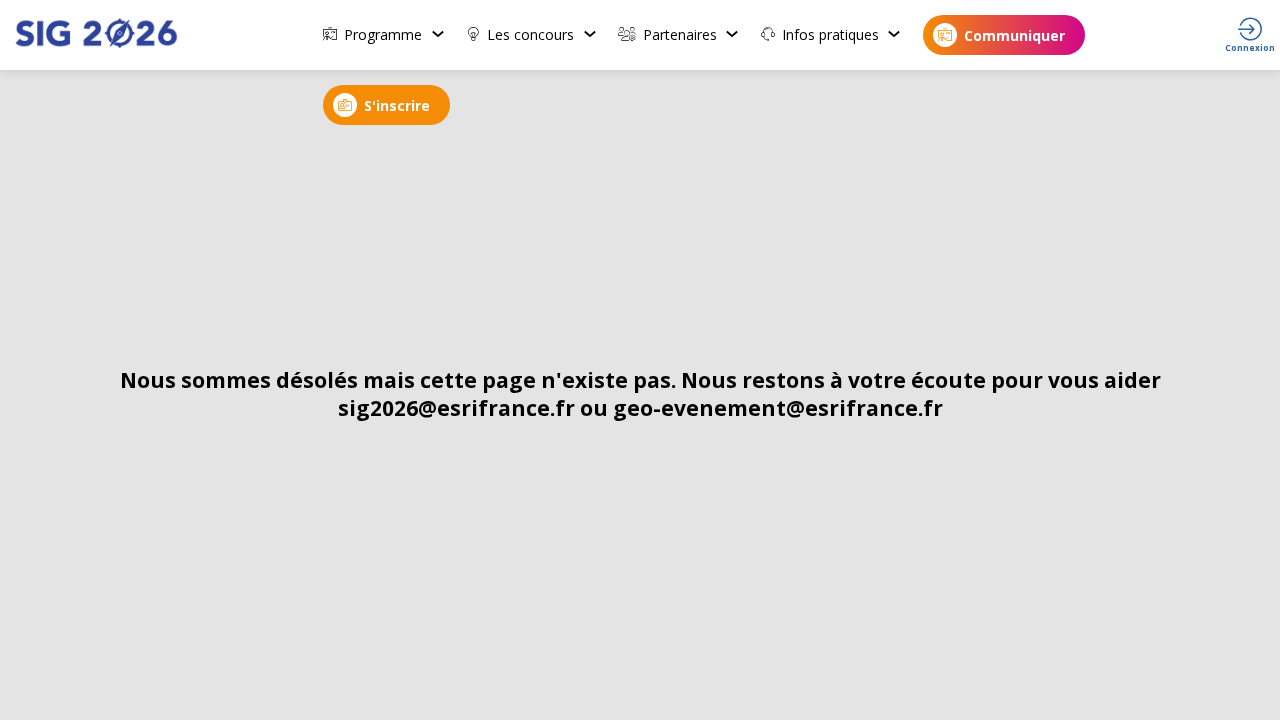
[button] (1004, 35)
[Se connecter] (1250, 35)
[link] (384, 35)
